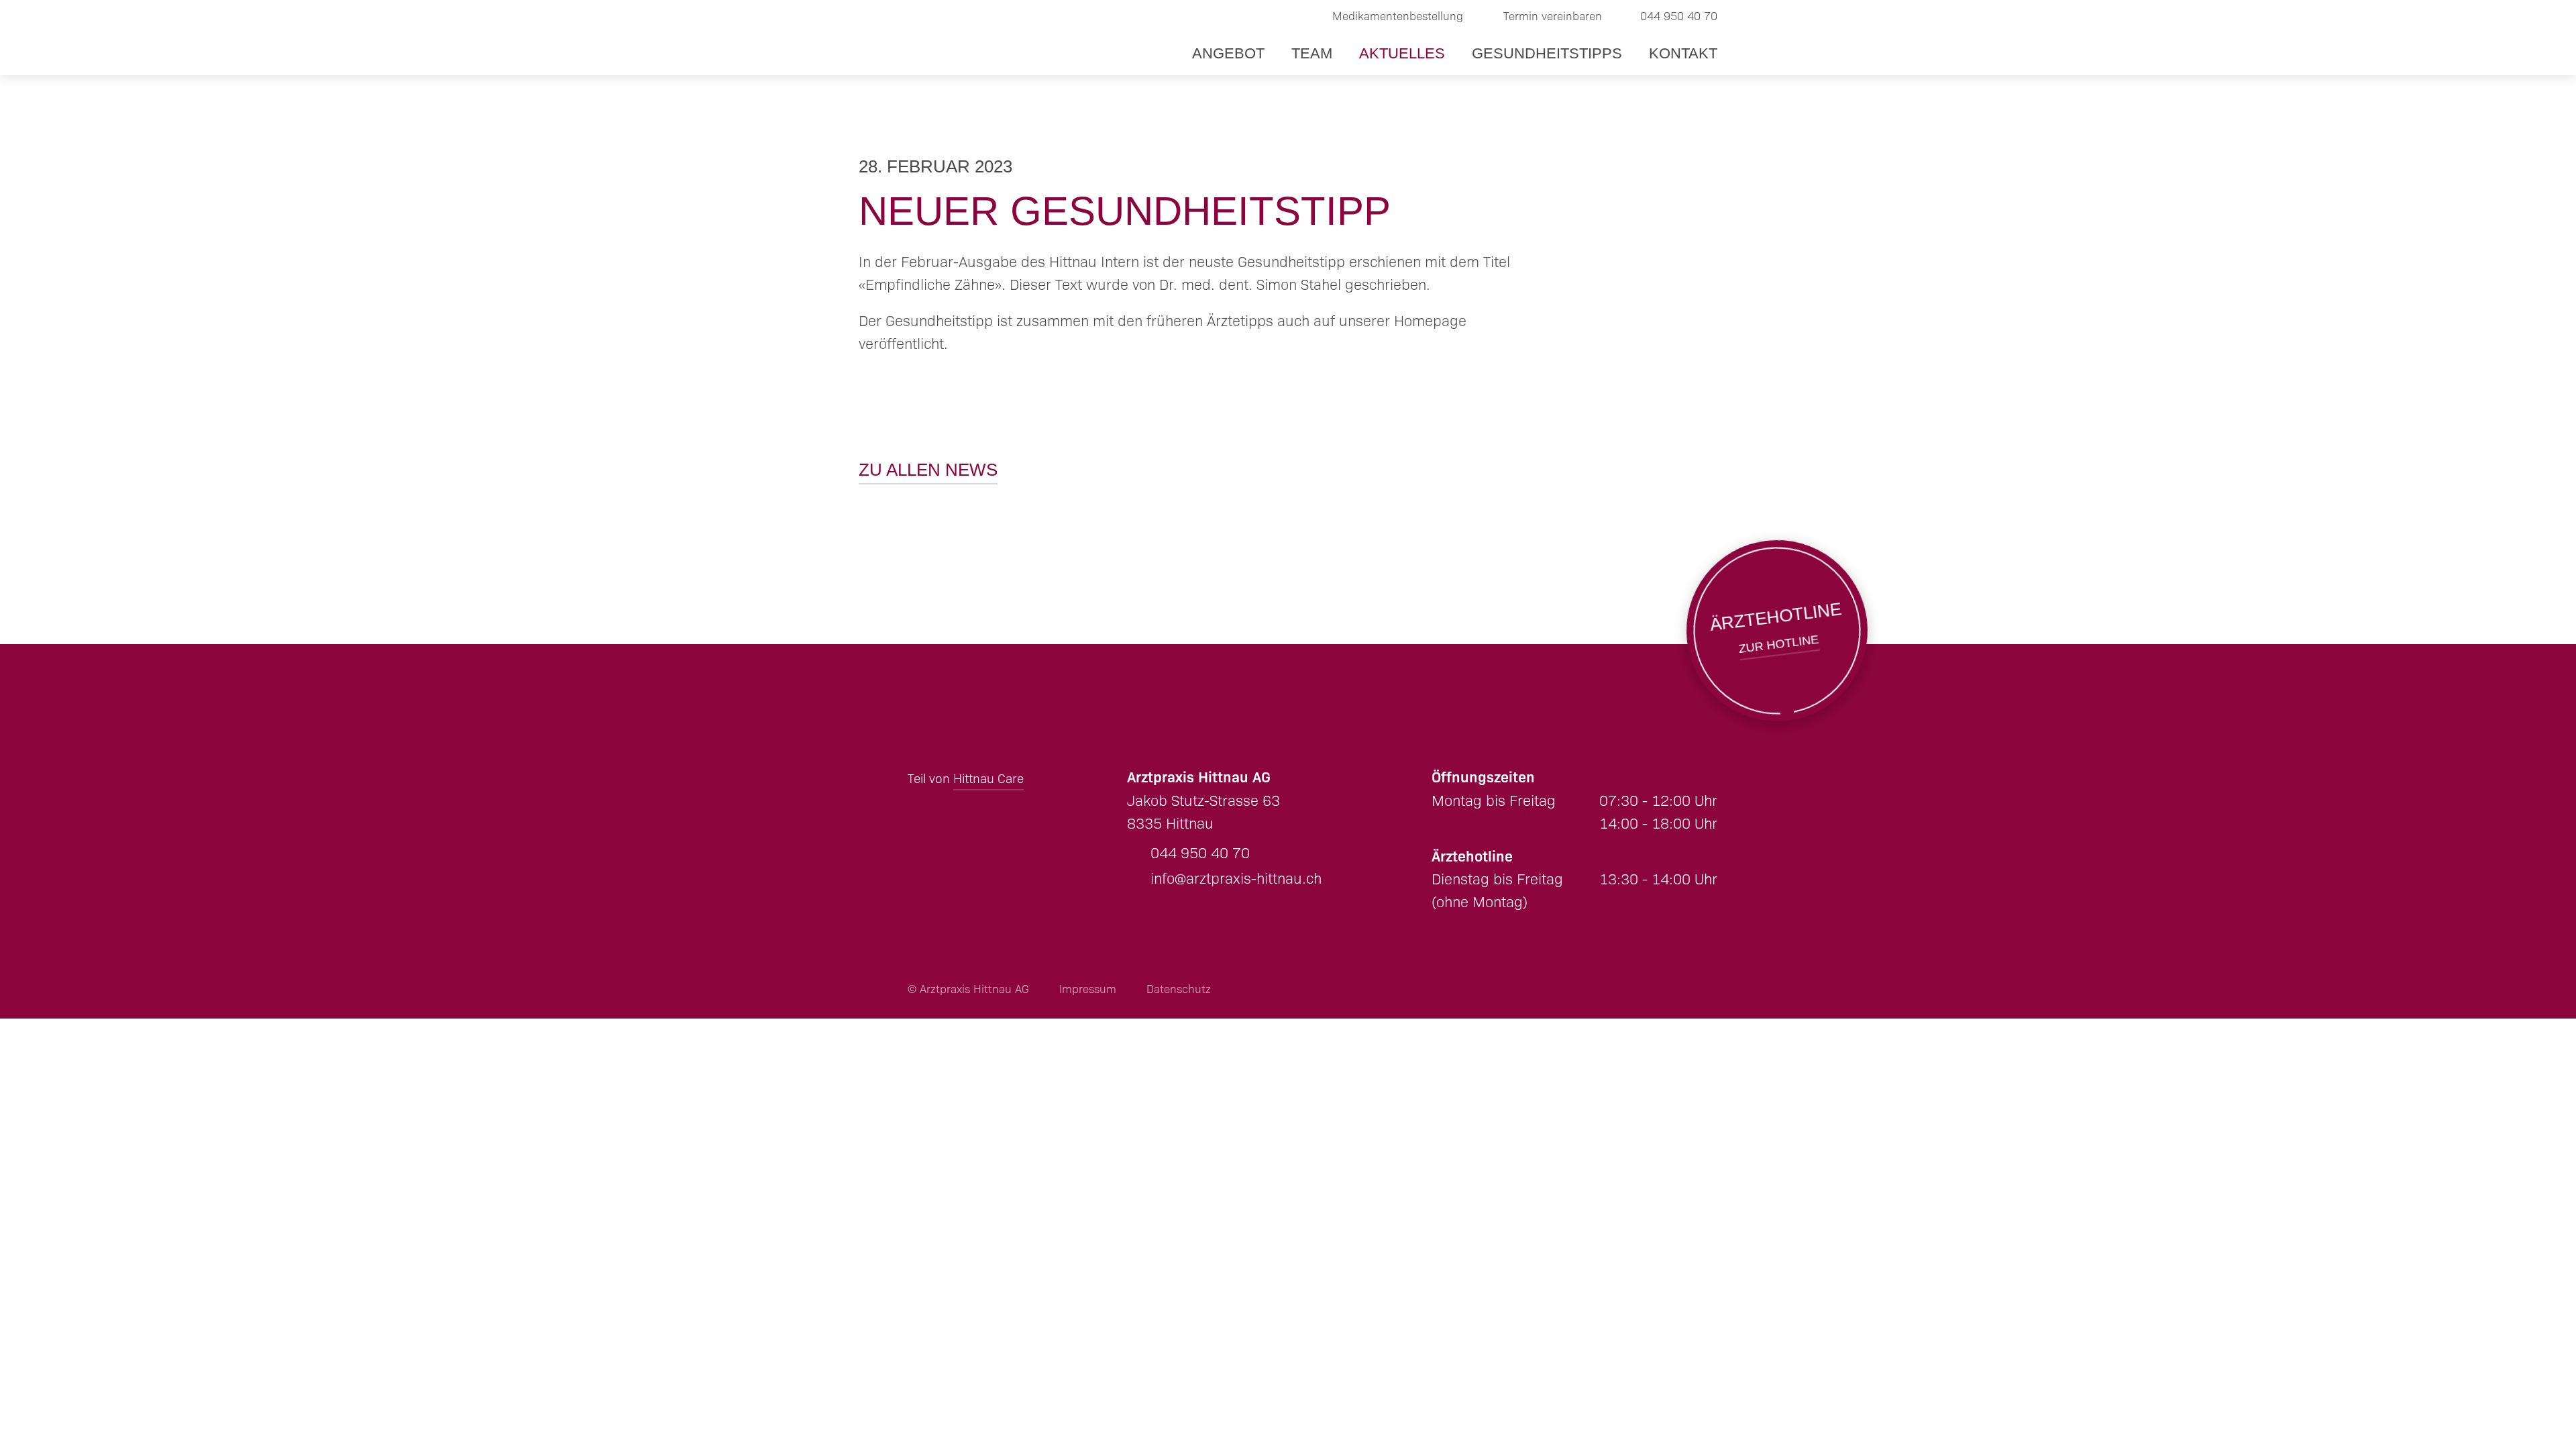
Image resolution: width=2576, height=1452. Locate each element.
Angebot (1228, 53)
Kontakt (1683, 53)
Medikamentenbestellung (1398, 16)
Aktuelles (1402, 53)
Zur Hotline (1777, 631)
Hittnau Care (988, 779)
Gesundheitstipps (1547, 53)
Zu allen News (928, 470)
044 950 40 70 (1679, 16)
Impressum (1088, 989)
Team (1312, 53)
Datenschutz (1179, 989)
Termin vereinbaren (1553, 16)
